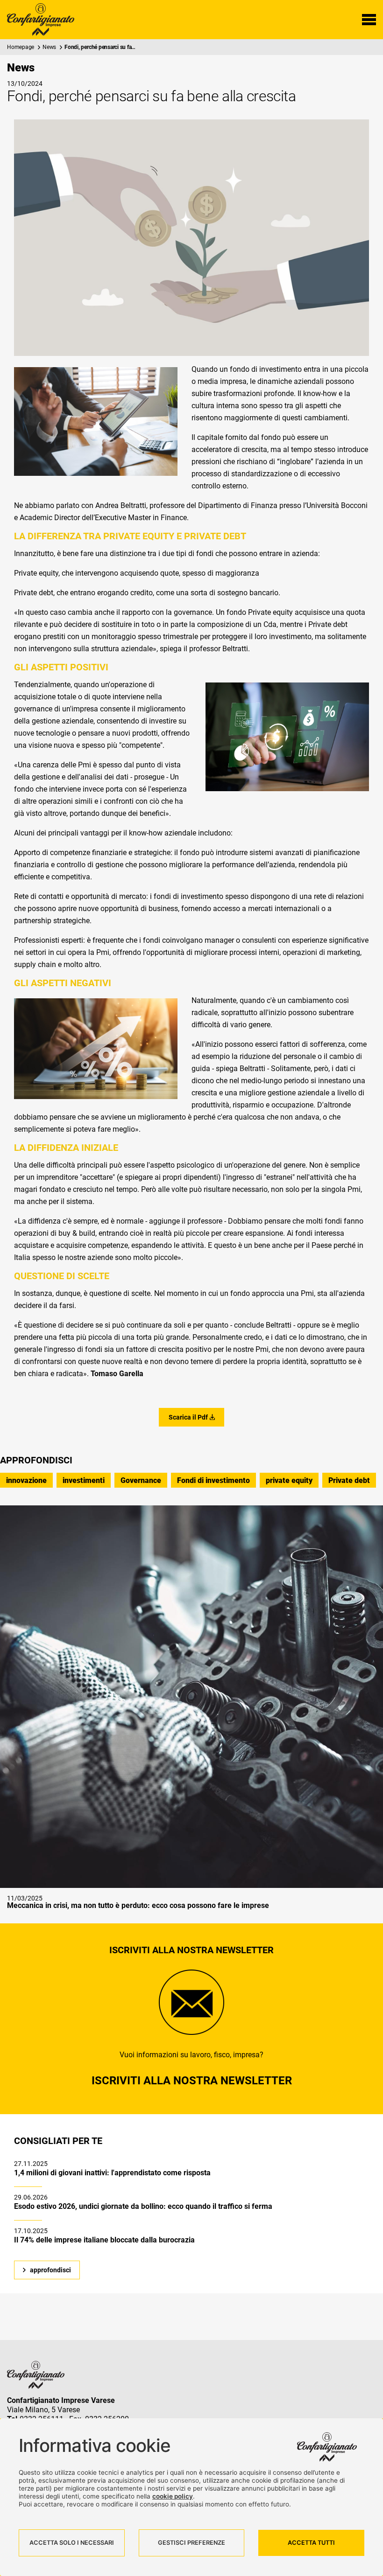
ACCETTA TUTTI (311, 2543)
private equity (289, 1480)
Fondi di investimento (213, 1480)
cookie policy (173, 2496)
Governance (141, 1480)
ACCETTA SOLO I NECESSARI (72, 2543)
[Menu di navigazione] (369, 20)
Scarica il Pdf (188, 1417)
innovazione (26, 1480)
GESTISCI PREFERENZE (191, 2543)
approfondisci (50, 2270)
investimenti (84, 1480)
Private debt (349, 1480)
